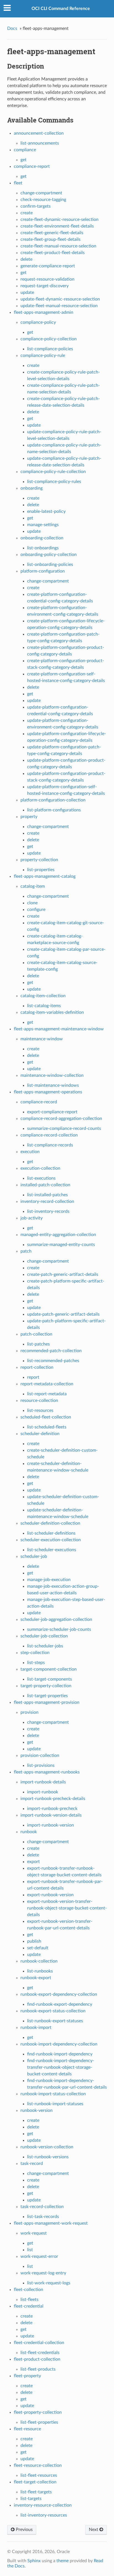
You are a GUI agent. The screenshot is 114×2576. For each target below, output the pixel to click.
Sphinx (34, 2561)
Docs (12, 28)
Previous (24, 2530)
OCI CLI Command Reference (61, 9)
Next (94, 2530)
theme (63, 2561)
